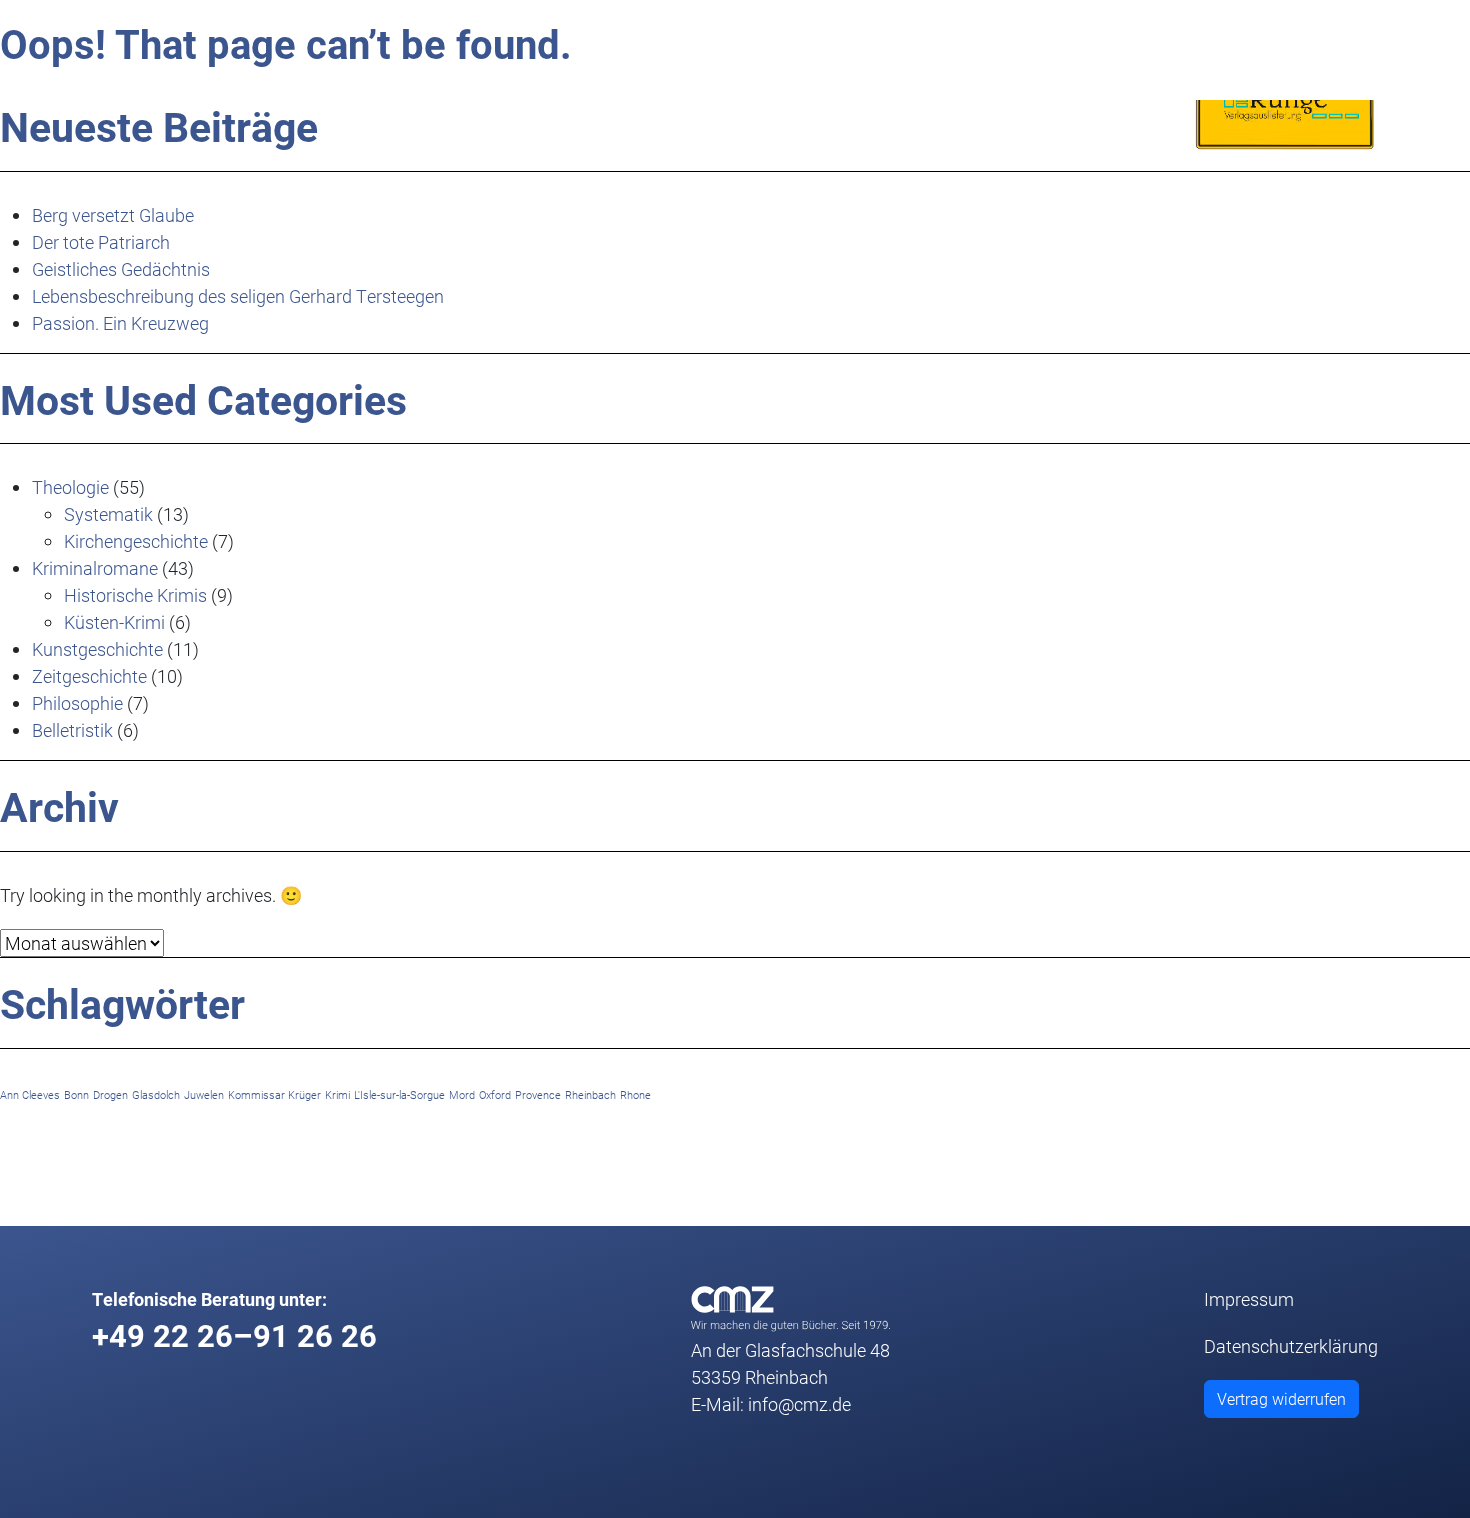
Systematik (108, 514)
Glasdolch (156, 1095)
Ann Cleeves (30, 1095)
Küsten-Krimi (114, 622)
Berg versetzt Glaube (113, 215)
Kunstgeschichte (97, 649)
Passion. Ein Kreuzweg (120, 323)
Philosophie (77, 703)
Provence (538, 1095)
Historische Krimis (135, 595)
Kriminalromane (95, 568)
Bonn (76, 1095)
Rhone (635, 1095)
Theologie (70, 487)
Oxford (495, 1095)
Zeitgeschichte (89, 676)
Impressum (1249, 1299)
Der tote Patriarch (101, 242)
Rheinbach (590, 1095)
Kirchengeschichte (136, 541)
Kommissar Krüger (274, 1095)
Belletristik (72, 730)
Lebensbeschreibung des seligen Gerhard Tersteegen (238, 296)
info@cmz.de (799, 1404)
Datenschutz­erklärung (1291, 1346)
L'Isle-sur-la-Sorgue (399, 1095)
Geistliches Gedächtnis (121, 269)
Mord (462, 1095)
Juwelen (204, 1095)
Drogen (110, 1095)
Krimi (337, 1095)
